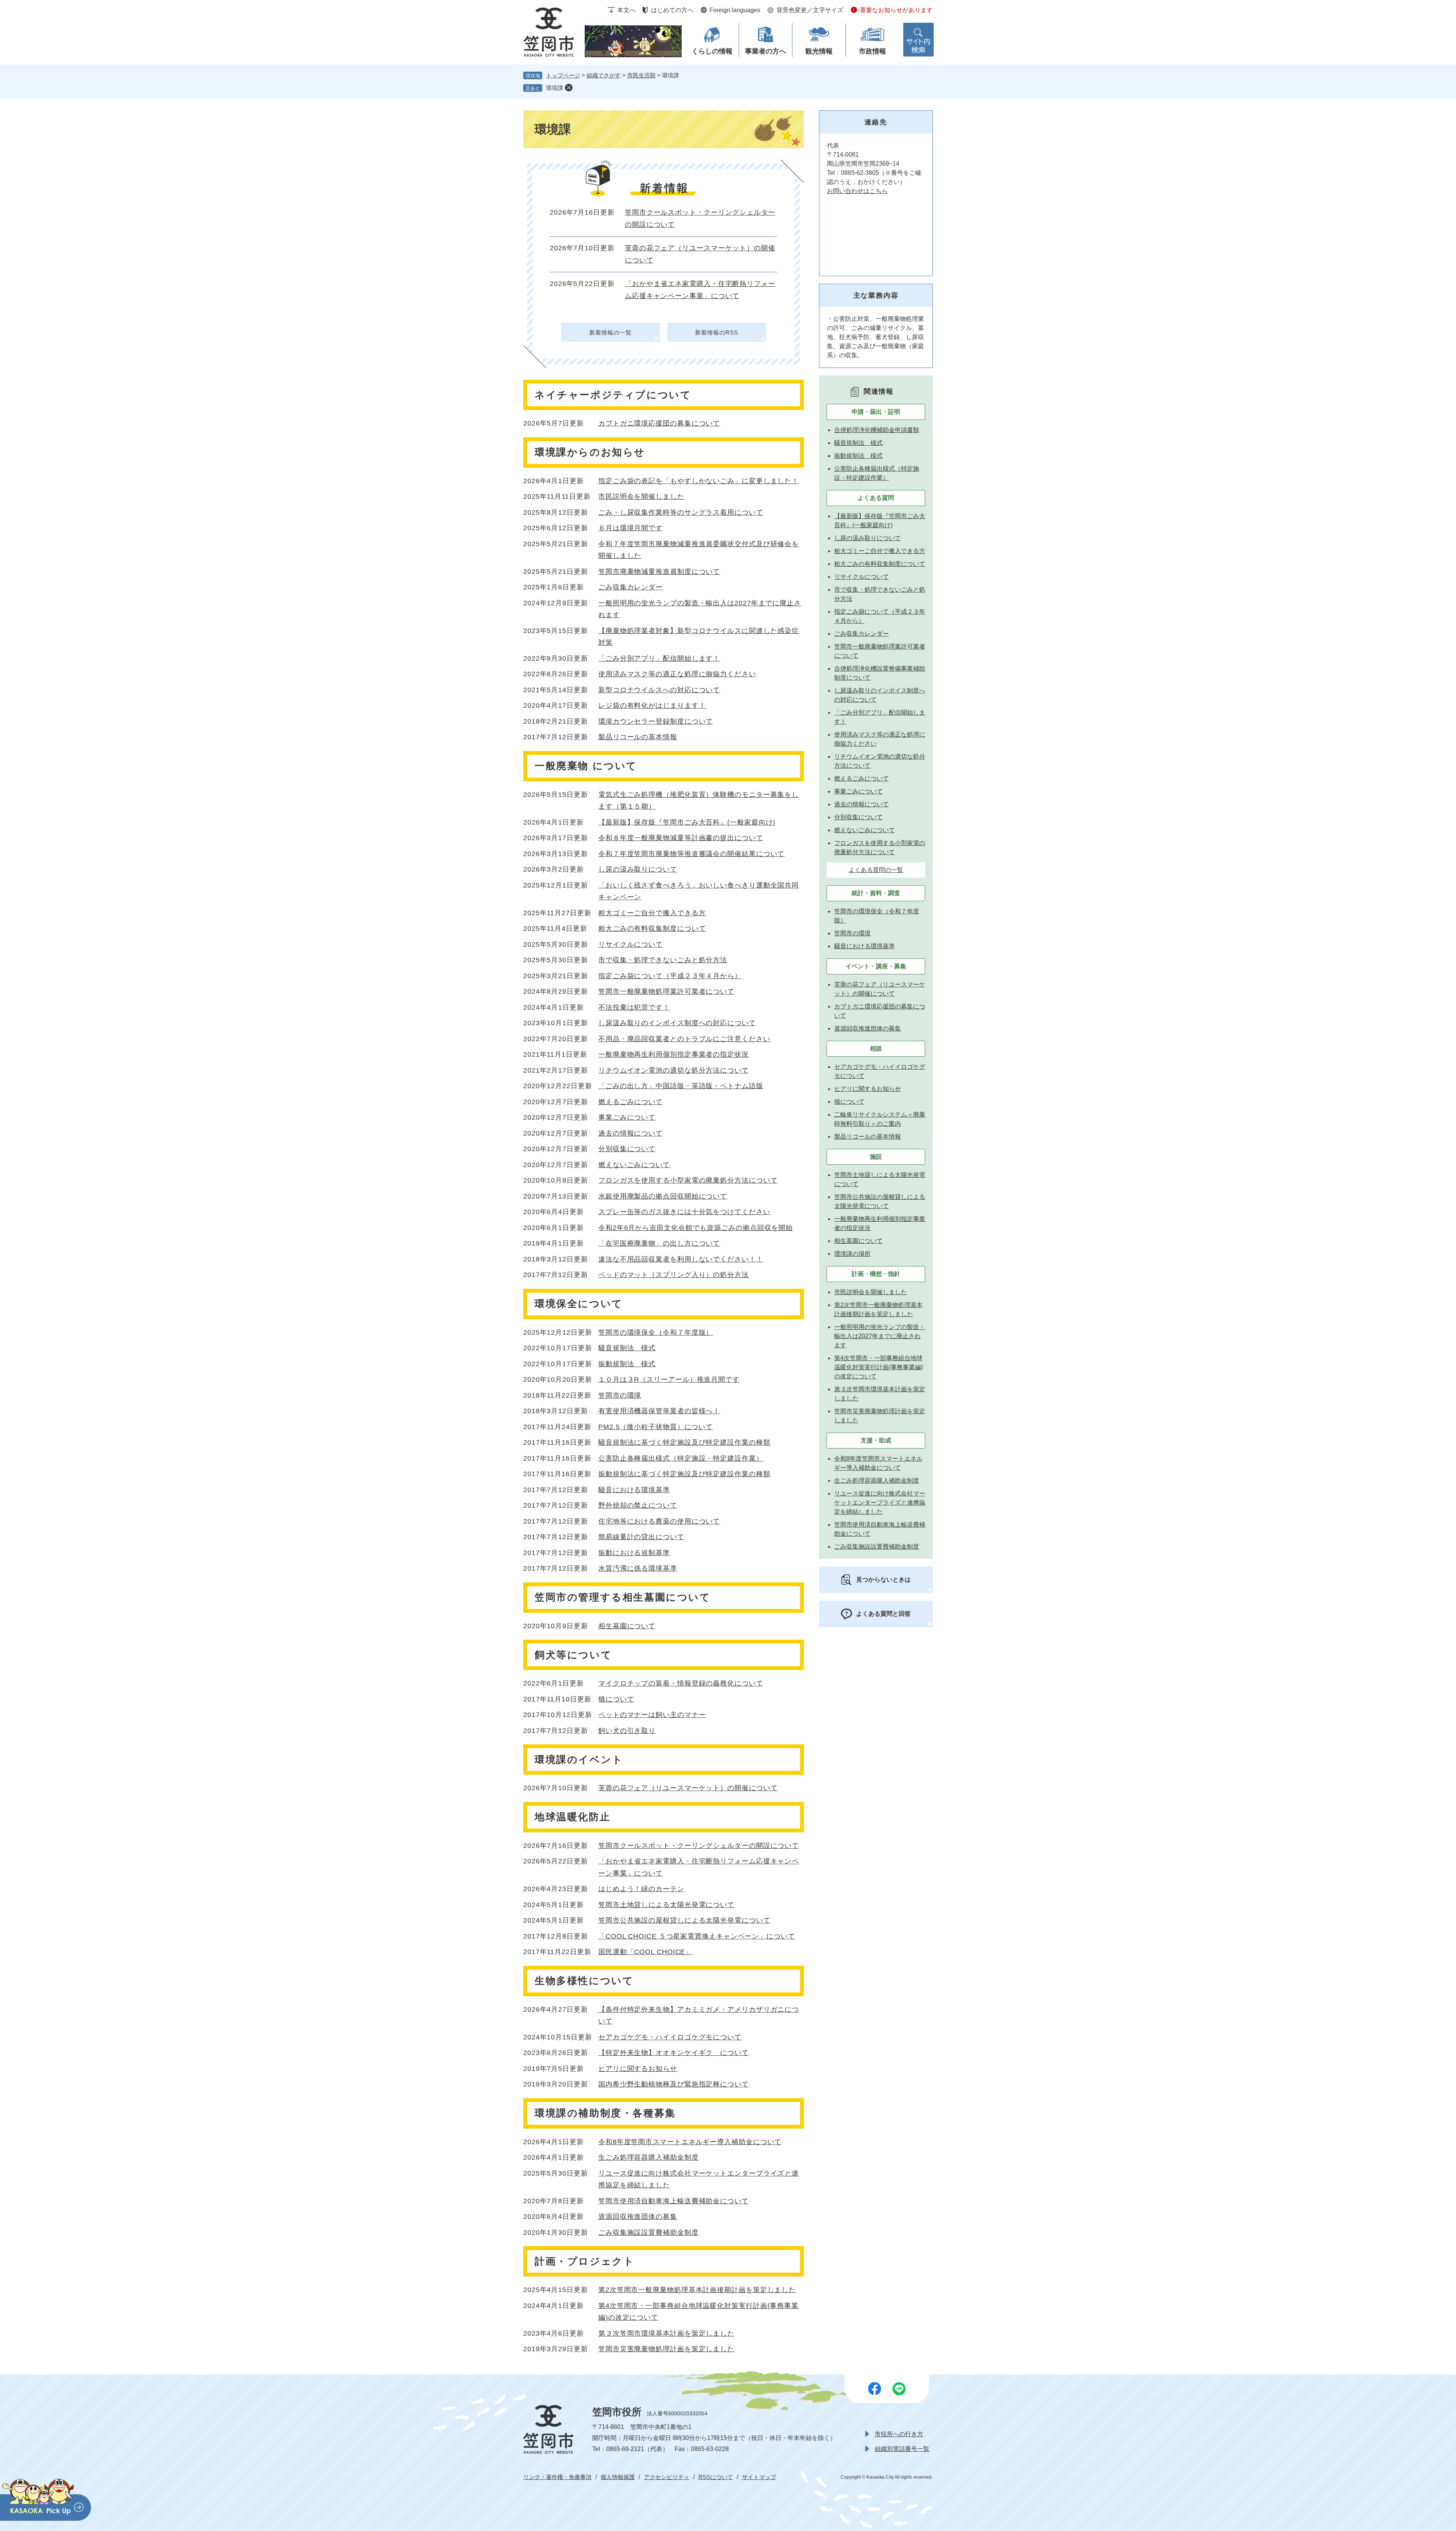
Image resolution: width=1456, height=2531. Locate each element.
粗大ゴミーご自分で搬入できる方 (652, 913)
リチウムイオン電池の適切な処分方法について (674, 1070)
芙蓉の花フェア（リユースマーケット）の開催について (688, 1788)
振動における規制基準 (634, 1553)
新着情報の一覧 (610, 332)
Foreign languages (735, 10)
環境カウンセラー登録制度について (656, 721)
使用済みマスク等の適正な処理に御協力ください (677, 674)
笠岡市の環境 (620, 1395)
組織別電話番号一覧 (902, 2449)
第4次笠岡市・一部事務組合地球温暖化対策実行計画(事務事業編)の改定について (879, 1367)
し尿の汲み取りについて (638, 869)
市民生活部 (641, 75)
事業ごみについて (627, 1117)
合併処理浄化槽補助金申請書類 (877, 430)
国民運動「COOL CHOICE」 (645, 1952)
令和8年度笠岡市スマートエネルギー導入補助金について (690, 2142)
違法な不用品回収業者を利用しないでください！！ (681, 1259)
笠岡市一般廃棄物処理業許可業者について (666, 991)
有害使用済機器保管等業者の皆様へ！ (659, 1411)
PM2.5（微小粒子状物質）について (656, 1427)
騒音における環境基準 (634, 1490)
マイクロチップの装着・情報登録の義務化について (681, 1683)
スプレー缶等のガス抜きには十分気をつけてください (684, 1212)
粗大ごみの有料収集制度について (652, 929)
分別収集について (627, 1149)
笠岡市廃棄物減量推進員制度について (659, 572)
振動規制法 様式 (627, 1364)
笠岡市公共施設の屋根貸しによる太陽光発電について (684, 1920)
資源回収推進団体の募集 (638, 2217)
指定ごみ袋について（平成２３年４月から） (670, 976)
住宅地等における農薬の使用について (659, 1521)
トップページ (563, 75)
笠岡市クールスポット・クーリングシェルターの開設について (699, 1846)
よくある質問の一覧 (876, 870)
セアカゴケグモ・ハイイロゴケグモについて (670, 2037)
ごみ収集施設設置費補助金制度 (649, 2232)
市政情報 (872, 51)
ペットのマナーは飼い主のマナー (652, 1715)
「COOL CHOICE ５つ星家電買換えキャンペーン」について (697, 1936)
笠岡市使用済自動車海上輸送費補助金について (674, 2201)
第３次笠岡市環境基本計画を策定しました (666, 2333)
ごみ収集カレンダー (631, 587)
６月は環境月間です (631, 528)
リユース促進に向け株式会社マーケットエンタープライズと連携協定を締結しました (880, 1503)
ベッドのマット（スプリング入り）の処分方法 (674, 1275)
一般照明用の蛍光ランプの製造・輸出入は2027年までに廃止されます (880, 1336)
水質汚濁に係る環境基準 (638, 1568)
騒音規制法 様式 (627, 1348)
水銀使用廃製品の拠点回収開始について (663, 1196)
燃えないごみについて (634, 1165)
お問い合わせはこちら (857, 191)
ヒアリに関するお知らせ (638, 2069)
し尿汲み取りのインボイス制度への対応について (677, 1023)
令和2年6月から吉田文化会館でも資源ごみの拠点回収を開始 (696, 1228)
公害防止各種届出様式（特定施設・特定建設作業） (681, 1458)
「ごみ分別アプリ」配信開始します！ (659, 658)
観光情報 (819, 51)
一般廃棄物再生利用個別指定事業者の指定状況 (674, 1054)
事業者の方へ (766, 51)
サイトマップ (759, 2477)
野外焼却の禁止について (638, 1505)
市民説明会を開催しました (641, 496)
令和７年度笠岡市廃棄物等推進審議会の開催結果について (691, 854)
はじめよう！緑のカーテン (641, 1889)
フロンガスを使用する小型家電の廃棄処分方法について (688, 1180)
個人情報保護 (618, 2477)
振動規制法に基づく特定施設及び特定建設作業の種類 (684, 1474)
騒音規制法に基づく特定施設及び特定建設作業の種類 (684, 1442)
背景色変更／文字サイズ (810, 10)
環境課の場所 (852, 1254)
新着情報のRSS (716, 332)
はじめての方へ (672, 10)
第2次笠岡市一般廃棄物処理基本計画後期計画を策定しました (697, 2290)
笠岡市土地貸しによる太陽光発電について (666, 1905)
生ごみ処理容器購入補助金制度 (649, 2157)
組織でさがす (604, 75)
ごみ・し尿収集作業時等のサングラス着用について (681, 512)
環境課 (555, 88)
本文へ (626, 10)
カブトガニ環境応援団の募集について (659, 423)
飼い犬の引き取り (627, 1731)
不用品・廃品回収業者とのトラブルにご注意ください (684, 1039)
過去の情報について (631, 1133)
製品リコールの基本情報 (638, 737)
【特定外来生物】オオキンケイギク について (674, 2053)
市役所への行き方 (899, 2434)
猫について (616, 1699)
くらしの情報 (712, 51)
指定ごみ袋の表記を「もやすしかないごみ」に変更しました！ (699, 481)
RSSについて (716, 2477)
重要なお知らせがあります (896, 10)
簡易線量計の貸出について (641, 1537)
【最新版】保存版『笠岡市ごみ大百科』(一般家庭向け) (687, 822)
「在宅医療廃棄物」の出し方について (659, 1243)
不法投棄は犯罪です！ (634, 1007)
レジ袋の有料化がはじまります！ (652, 705)
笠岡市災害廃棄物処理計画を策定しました (666, 2349)
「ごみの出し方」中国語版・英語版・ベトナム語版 (681, 1086)
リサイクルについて (631, 944)
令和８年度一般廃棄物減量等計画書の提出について (681, 838)
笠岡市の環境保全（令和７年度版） (656, 1332)
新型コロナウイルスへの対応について (659, 690)
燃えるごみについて (631, 1102)
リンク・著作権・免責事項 (557, 2477)
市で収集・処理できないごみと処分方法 (663, 960)
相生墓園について (627, 1626)
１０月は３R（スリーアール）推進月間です (669, 1379)
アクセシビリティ (667, 2477)
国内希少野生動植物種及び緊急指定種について (674, 2084)
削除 (569, 88)
